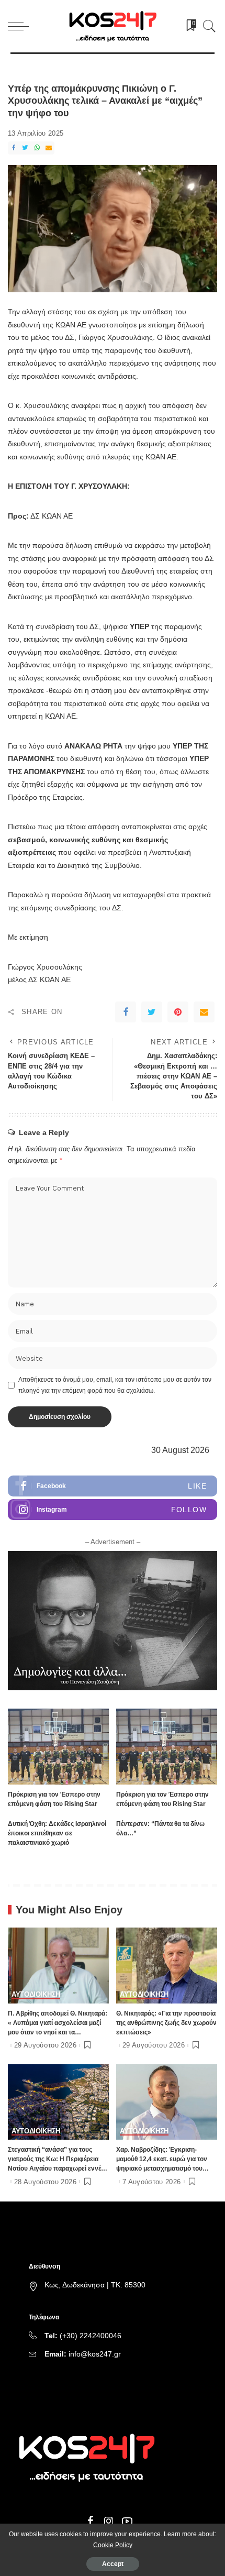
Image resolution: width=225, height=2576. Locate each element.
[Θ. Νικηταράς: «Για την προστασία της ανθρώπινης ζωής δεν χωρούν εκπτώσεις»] (167, 1966)
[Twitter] (25, 148)
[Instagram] (113, 1510)
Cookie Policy (113, 2545)
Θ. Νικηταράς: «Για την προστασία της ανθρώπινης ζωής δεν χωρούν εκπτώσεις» (166, 2023)
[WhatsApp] (37, 148)
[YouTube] (127, 2522)
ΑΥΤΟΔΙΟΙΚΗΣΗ (36, 1995)
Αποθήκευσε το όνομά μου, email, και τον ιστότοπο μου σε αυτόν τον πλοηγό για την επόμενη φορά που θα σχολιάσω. (115, 1385)
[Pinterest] (178, 1012)
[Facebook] (14, 148)
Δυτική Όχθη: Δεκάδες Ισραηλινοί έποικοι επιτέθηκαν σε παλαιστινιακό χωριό (57, 1833)
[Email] (49, 148)
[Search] (207, 26)
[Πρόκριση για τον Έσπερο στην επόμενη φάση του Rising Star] (58, 1747)
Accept (113, 2564)
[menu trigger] (21, 26)
